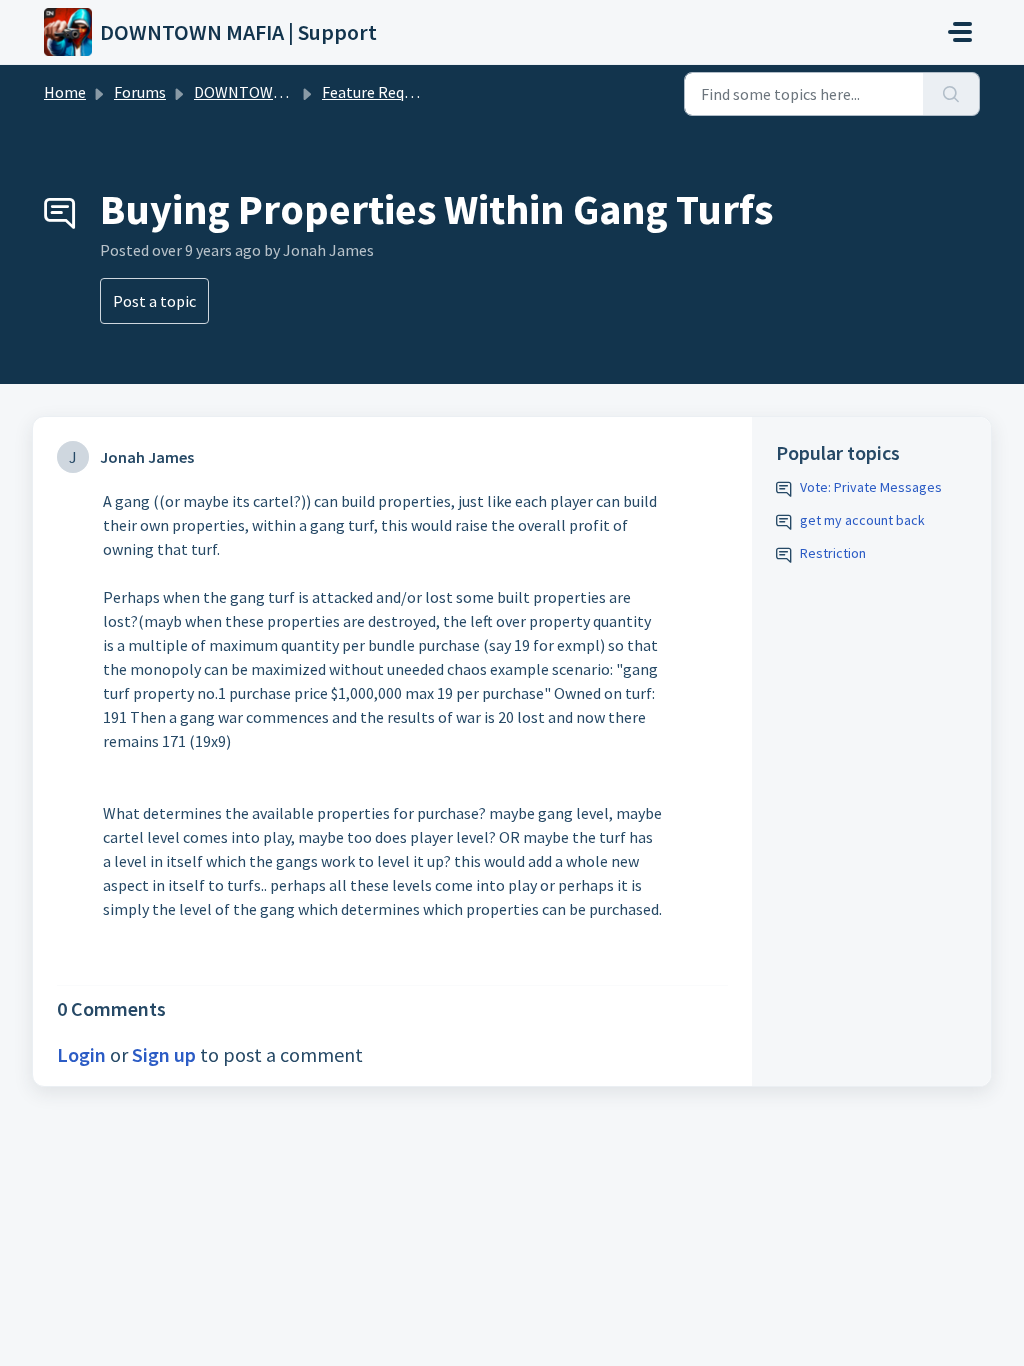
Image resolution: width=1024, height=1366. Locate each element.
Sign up (164, 1054)
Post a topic (154, 301)
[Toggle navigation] (960, 32)
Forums (140, 92)
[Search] (951, 94)
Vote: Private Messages (871, 487)
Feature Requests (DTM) (404, 92)
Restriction (833, 553)
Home (65, 92)
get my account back (862, 520)
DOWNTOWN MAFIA (262, 92)
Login (81, 1054)
